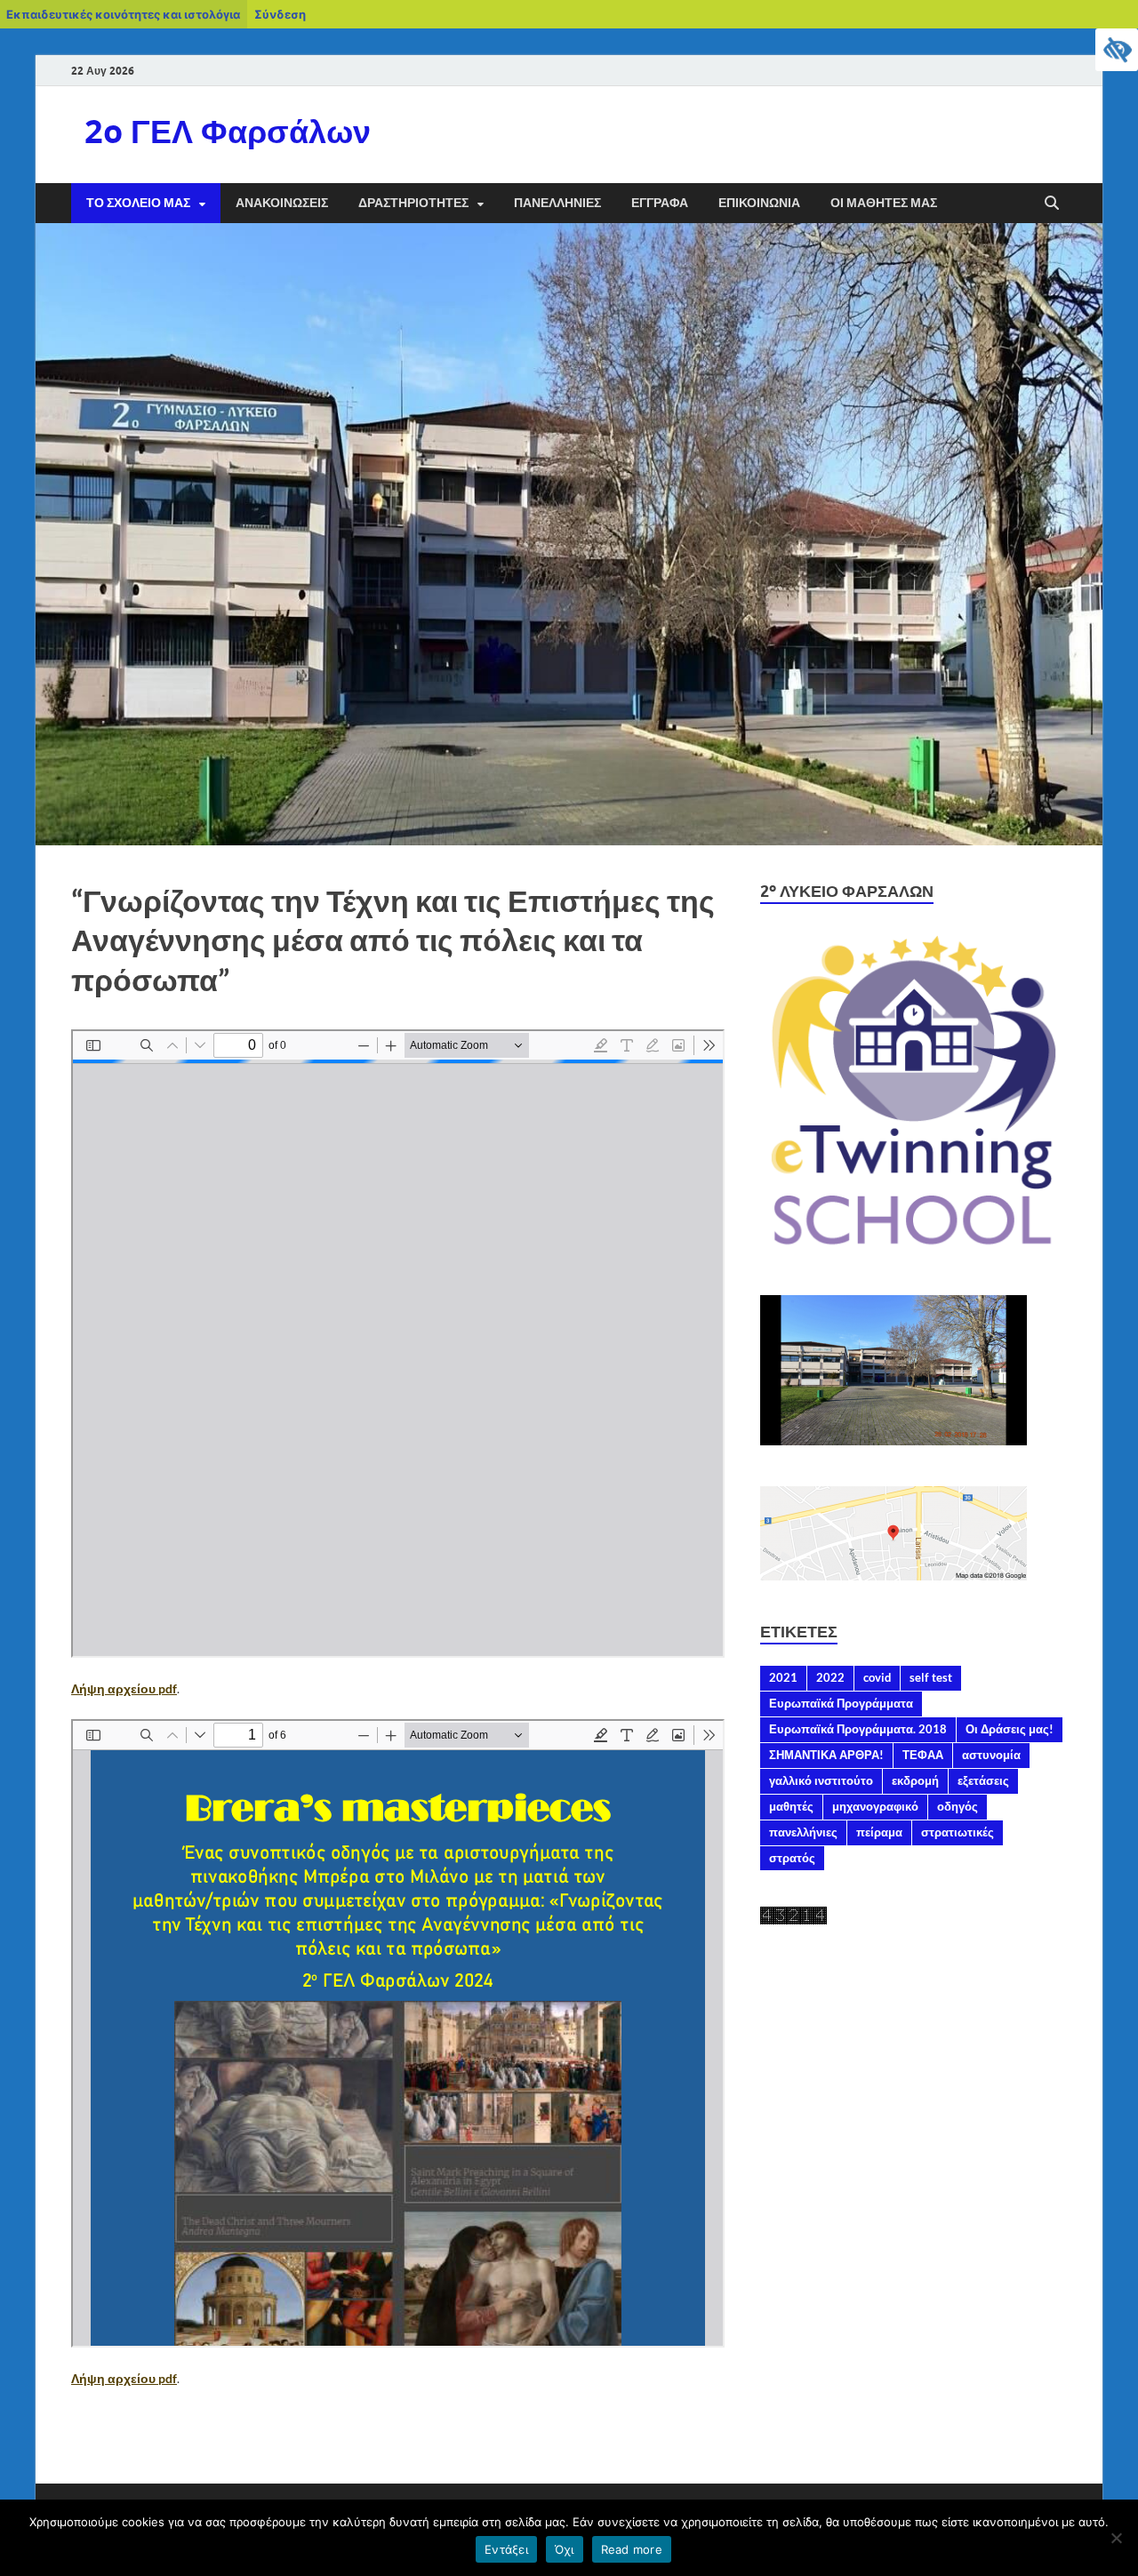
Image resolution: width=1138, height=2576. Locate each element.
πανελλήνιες (803, 1832)
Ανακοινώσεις (282, 203)
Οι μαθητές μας (884, 203)
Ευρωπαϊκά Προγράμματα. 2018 (858, 1729)
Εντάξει (506, 2549)
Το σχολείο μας (138, 203)
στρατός (792, 1858)
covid (877, 1677)
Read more (632, 2549)
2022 (830, 1677)
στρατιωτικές (958, 1832)
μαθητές (791, 1806)
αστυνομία (991, 1755)
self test (931, 1677)
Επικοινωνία (759, 203)
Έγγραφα (660, 203)
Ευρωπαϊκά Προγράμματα (841, 1703)
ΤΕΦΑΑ (923, 1755)
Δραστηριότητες (413, 203)
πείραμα (879, 1832)
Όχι (565, 2549)
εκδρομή (915, 1780)
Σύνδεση (280, 14)
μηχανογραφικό (875, 1806)
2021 (783, 1677)
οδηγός (958, 1806)
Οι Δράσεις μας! (1010, 1729)
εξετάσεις (983, 1780)
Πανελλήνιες (557, 203)
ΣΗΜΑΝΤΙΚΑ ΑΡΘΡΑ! (826, 1755)
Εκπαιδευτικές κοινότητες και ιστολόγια (123, 14)
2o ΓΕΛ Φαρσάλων (228, 131)
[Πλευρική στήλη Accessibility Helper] (1117, 50)
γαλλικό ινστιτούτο (821, 1780)
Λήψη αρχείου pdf (124, 1688)
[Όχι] (1116, 2538)
